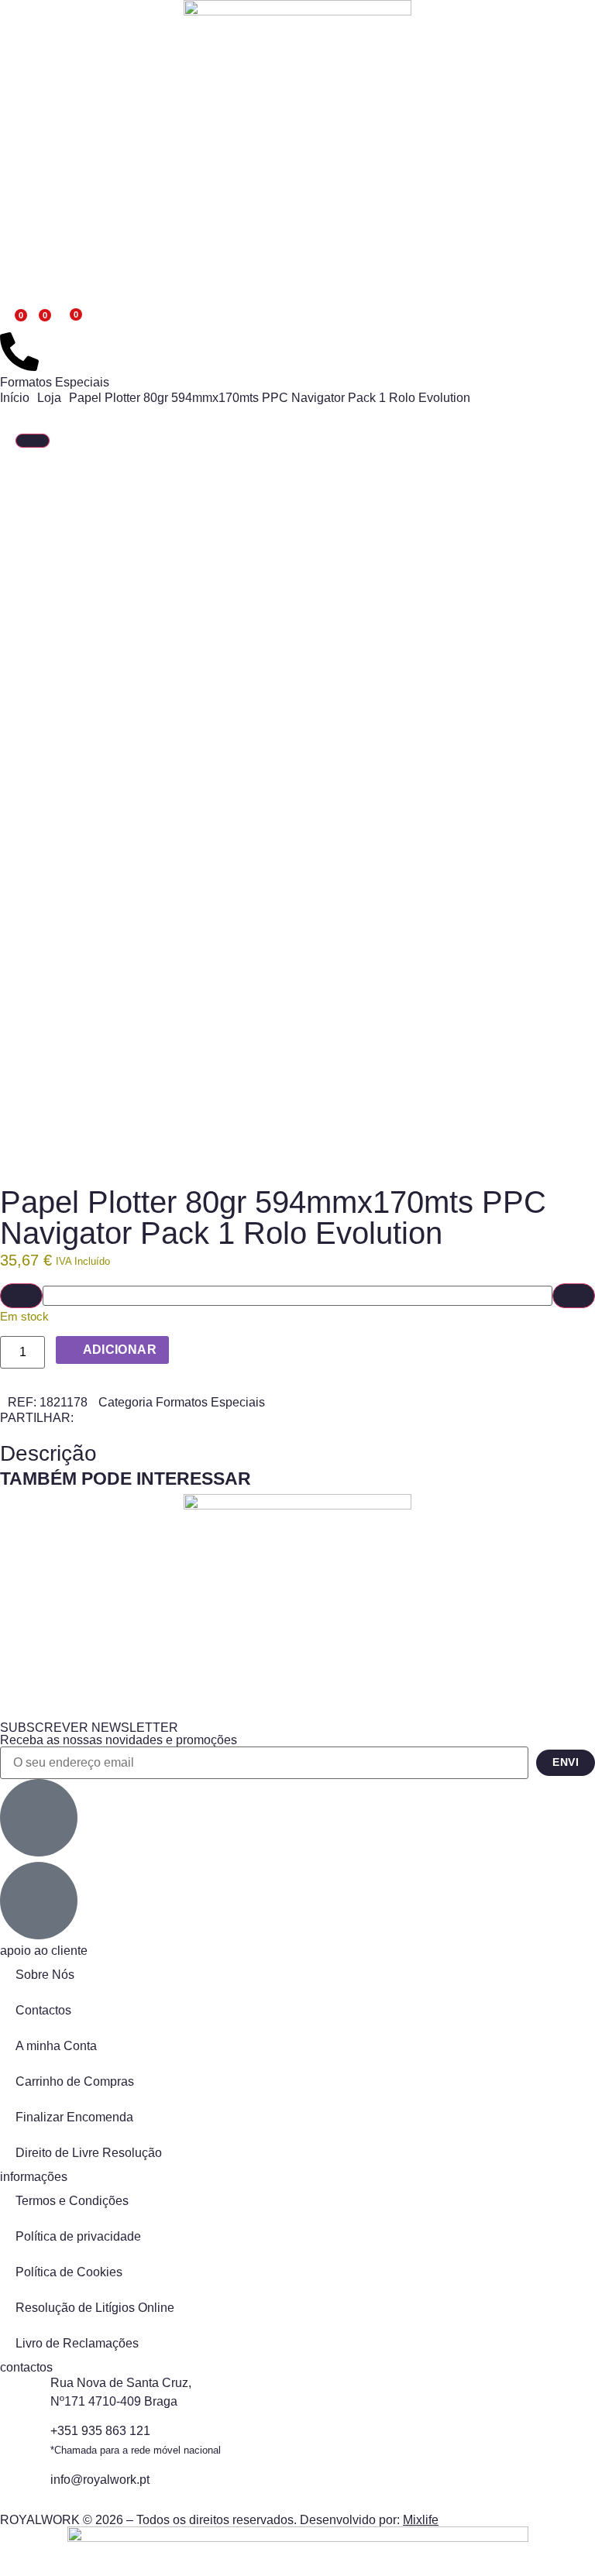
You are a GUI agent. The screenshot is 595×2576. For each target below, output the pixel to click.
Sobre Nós (45, 1975)
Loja (49, 398)
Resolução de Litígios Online (95, 2308)
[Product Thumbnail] (33, 441)
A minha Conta (56, 2046)
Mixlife (421, 2520)
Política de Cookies (69, 2272)
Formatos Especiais (55, 382)
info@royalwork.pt (100, 2480)
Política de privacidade (78, 2236)
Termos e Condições (72, 2201)
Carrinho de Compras (75, 2081)
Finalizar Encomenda (74, 2117)
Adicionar (120, 1350)
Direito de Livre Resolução (89, 2153)
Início (15, 398)
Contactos (43, 2010)
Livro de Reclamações (77, 2343)
